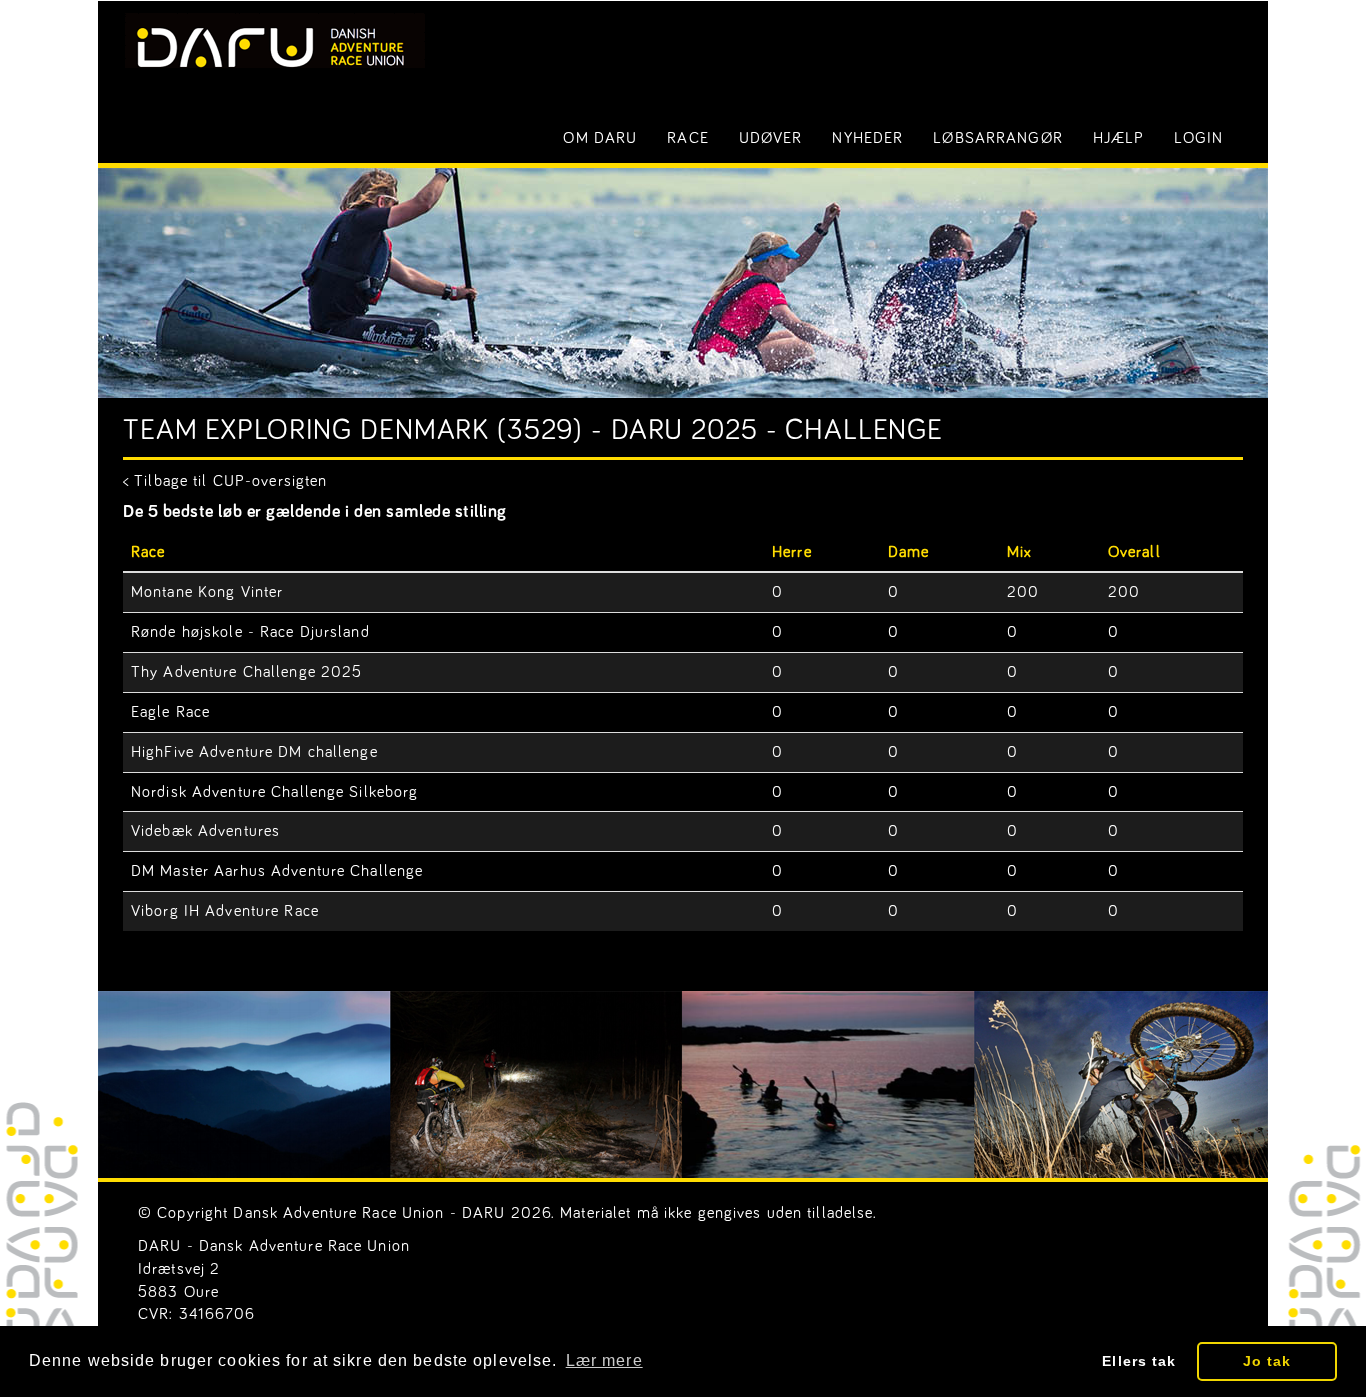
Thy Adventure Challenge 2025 (246, 672)
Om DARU (600, 138)
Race (687, 138)
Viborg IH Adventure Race (225, 911)
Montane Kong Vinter (207, 592)
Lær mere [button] (604, 1360)
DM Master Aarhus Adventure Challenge (277, 871)
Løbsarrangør (997, 138)
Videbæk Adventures (205, 831)
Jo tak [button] (1267, 1361)
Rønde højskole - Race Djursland (250, 632)
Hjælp (1119, 138)
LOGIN (1198, 138)
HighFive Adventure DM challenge (254, 752)
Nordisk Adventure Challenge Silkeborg (274, 792)
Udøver (771, 138)
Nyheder (867, 138)
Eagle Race (170, 712)
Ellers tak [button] (1139, 1361)
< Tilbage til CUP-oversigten (225, 481)
